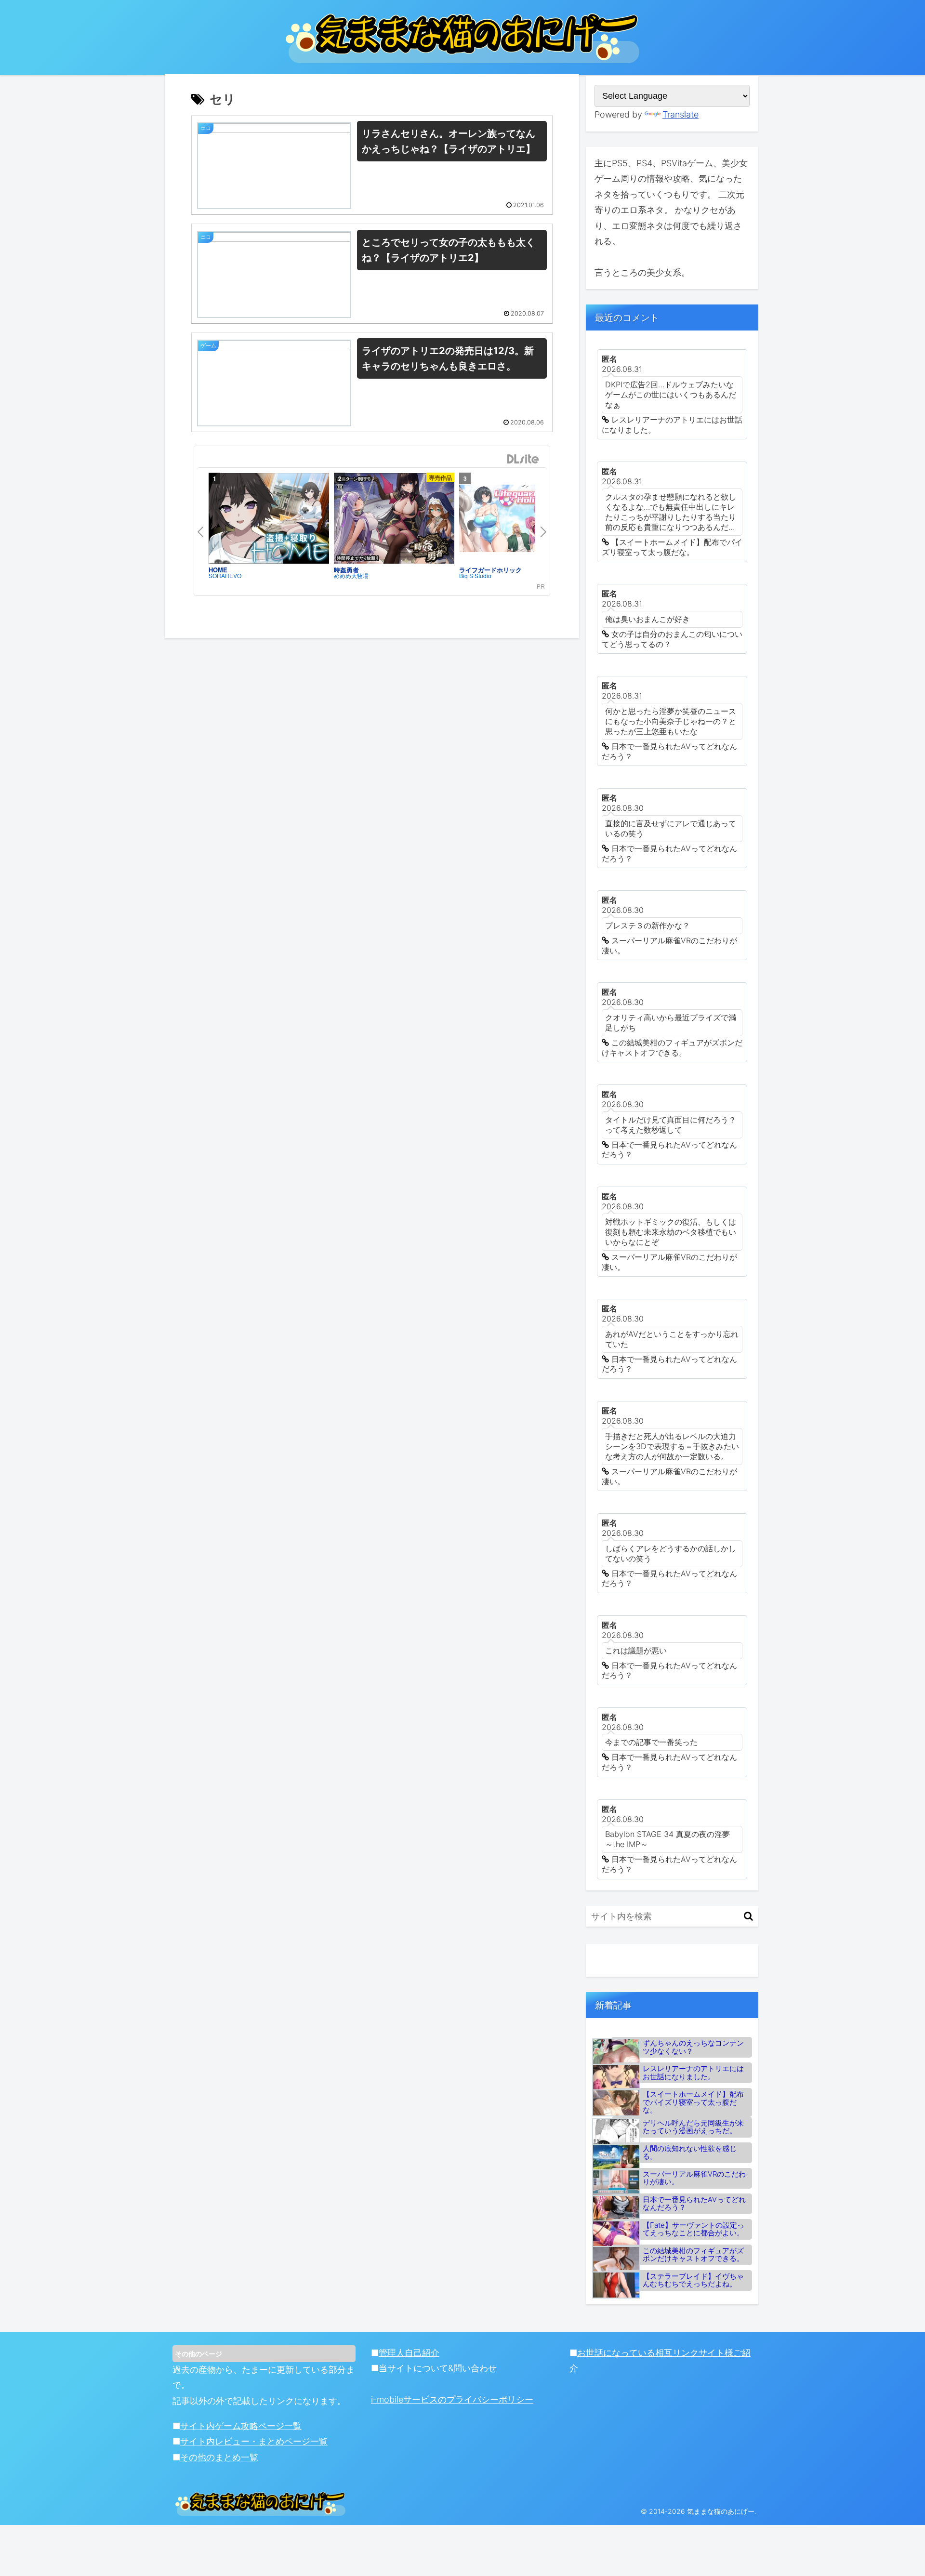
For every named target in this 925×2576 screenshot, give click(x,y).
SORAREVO (225, 576)
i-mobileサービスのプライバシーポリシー (452, 2399)
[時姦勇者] (394, 518)
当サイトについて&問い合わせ (438, 2368)
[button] (748, 1916)
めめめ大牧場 (351, 576)
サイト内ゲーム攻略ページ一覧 (241, 2426)
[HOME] (269, 518)
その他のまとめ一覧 (219, 2457)
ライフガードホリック (490, 570)
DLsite (523, 459)
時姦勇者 (346, 570)
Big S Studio (475, 576)
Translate (681, 114)
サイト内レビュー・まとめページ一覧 (254, 2441)
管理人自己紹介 (409, 2353)
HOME (218, 570)
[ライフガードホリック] (519, 518)
